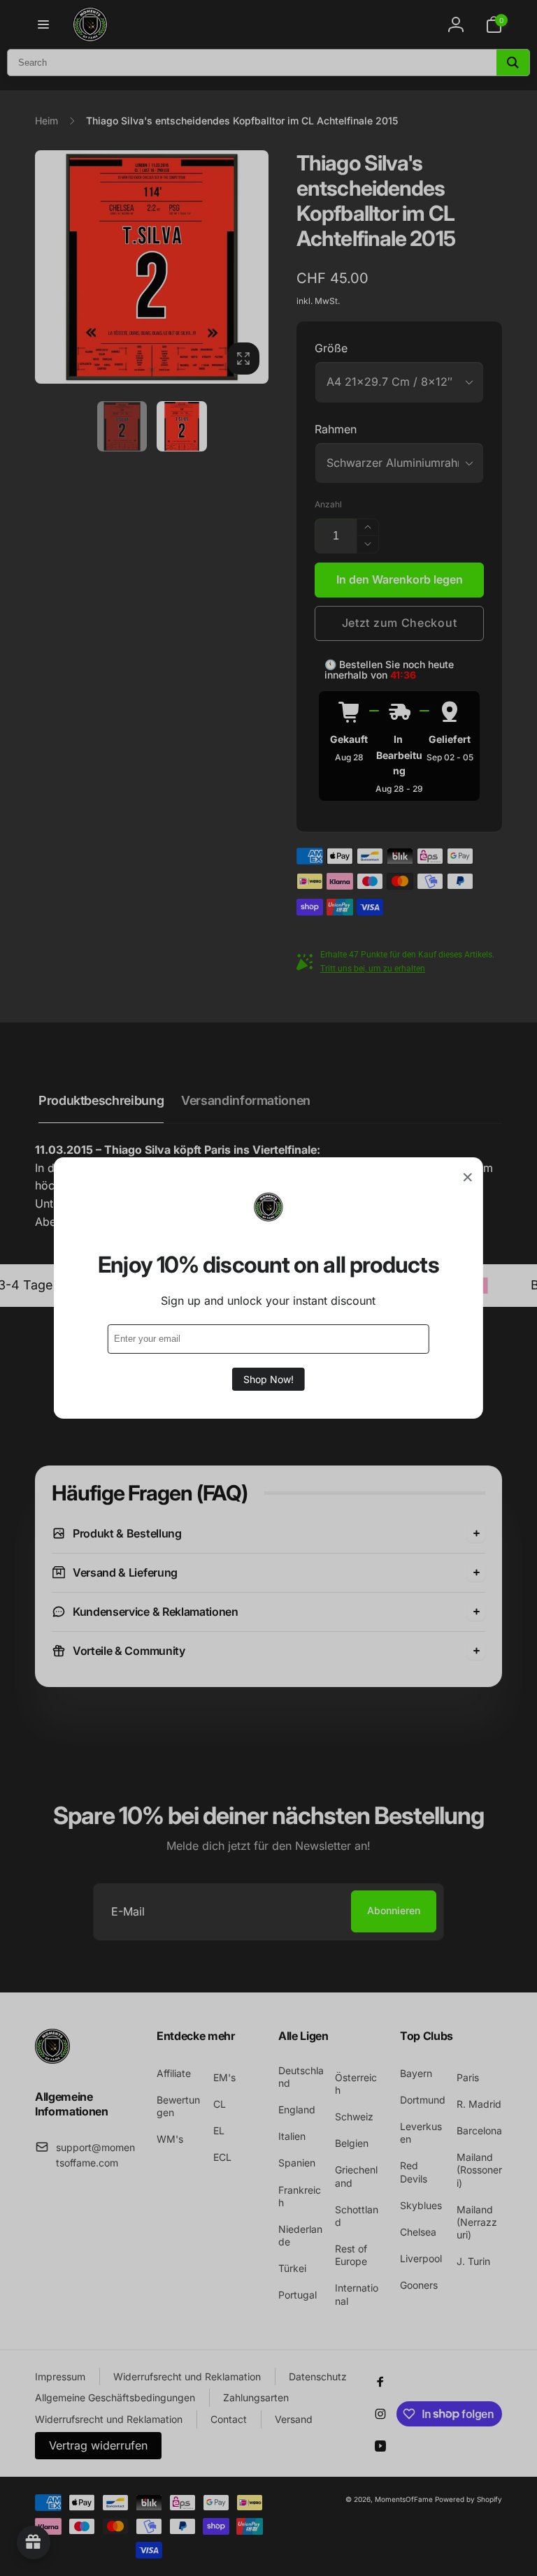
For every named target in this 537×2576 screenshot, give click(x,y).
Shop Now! (268, 1379)
